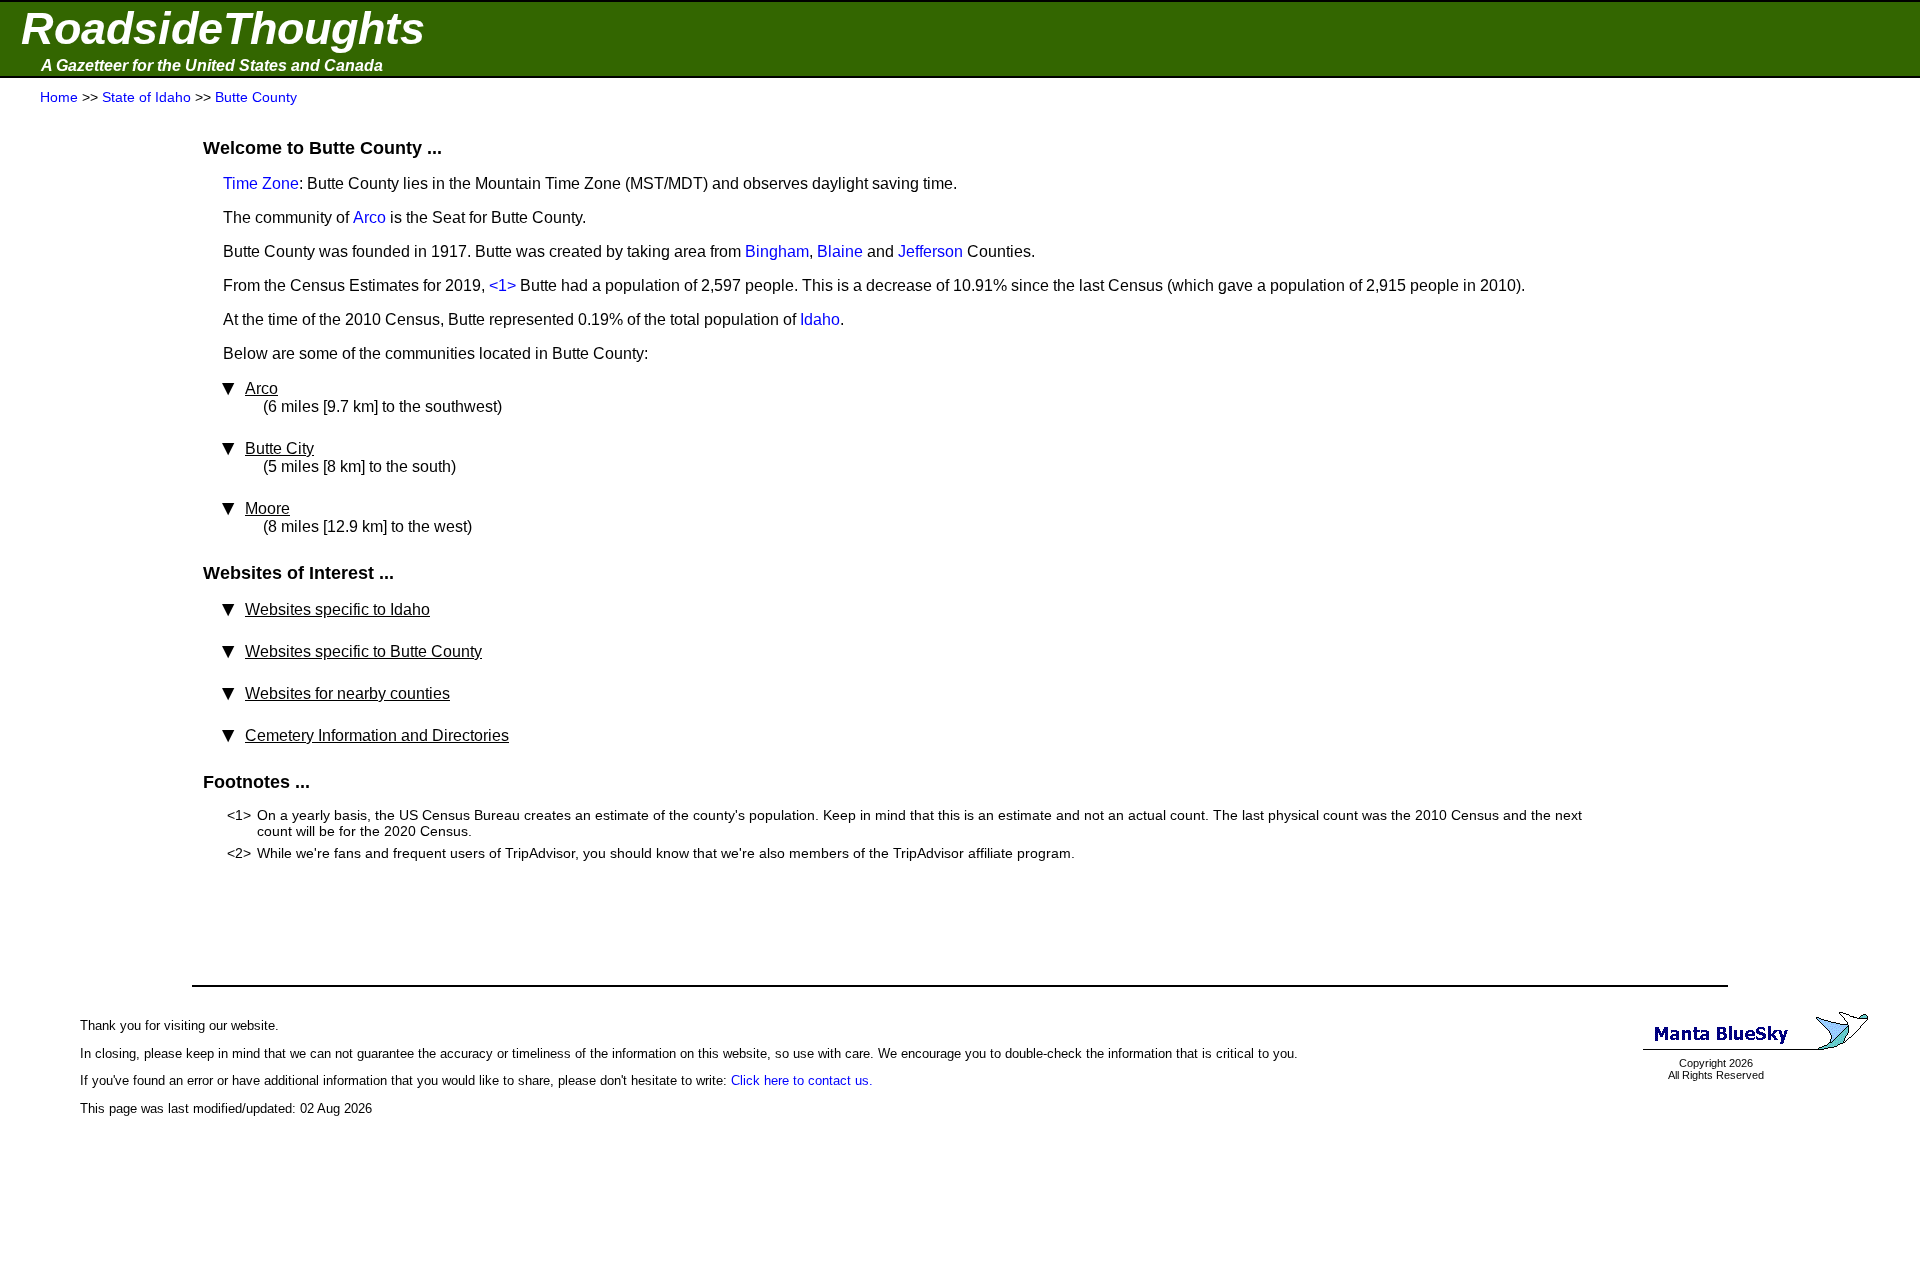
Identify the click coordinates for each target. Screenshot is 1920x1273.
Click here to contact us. (802, 1080)
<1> (502, 285)
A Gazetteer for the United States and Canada (212, 65)
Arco (369, 217)
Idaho (820, 319)
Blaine (840, 251)
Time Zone (261, 183)
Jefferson (930, 251)
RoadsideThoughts (223, 28)
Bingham (777, 251)
